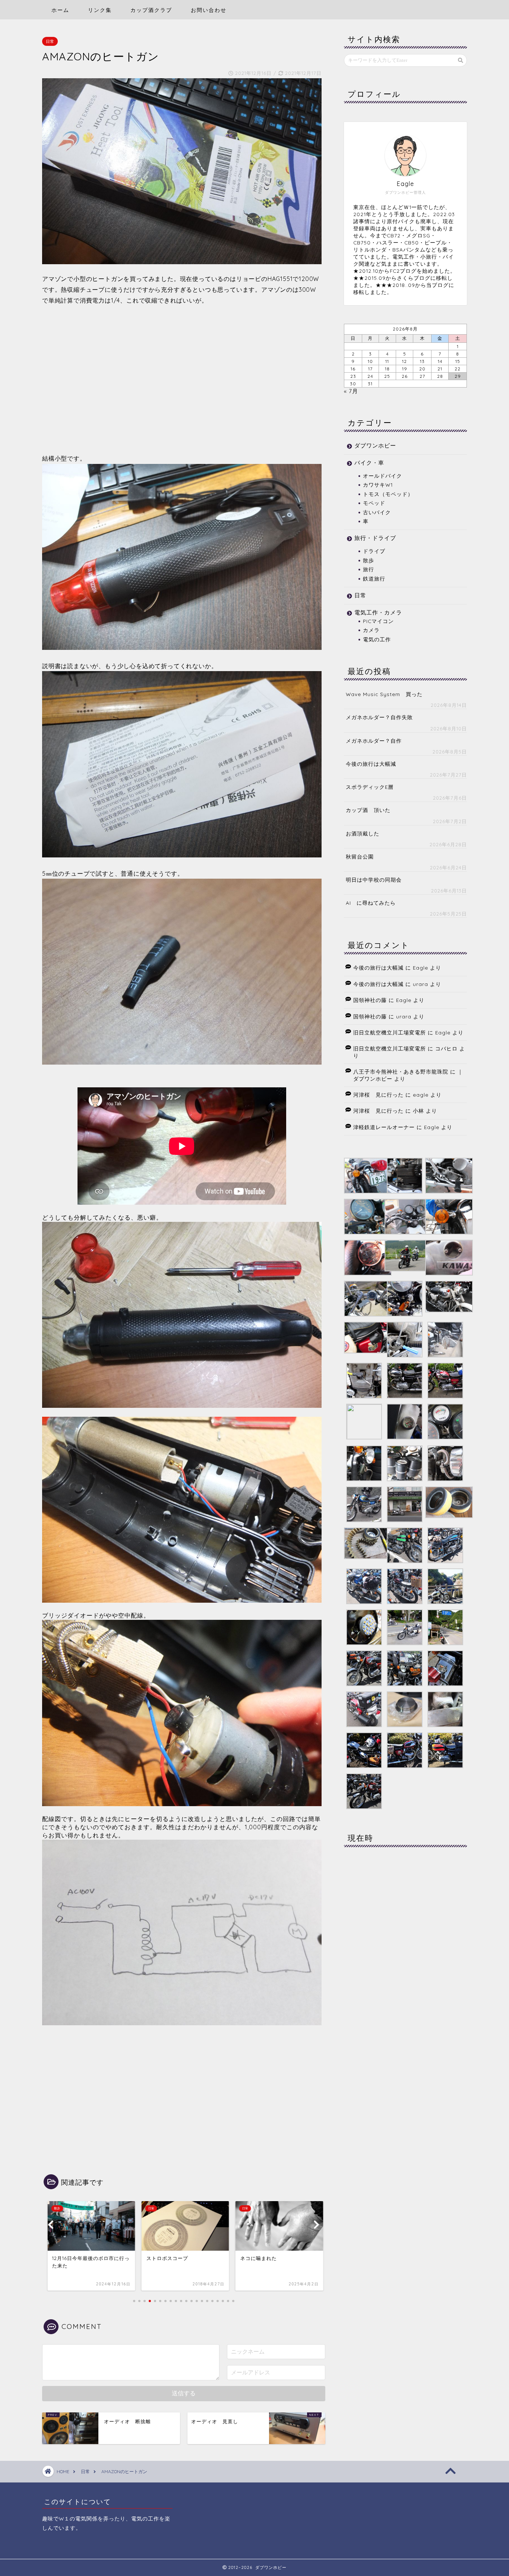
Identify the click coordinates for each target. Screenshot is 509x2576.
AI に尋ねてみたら (371, 903)
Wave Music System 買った (384, 694)
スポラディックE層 (370, 787)
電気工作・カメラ (378, 612)
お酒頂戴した (363, 833)
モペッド (374, 503)
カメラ (371, 630)
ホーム (60, 10)
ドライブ (374, 551)
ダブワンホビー (375, 445)
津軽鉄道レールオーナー (384, 1127)
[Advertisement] (182, 379)
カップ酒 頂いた (368, 810)
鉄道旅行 (374, 579)
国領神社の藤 (370, 1000)
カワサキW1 (378, 485)
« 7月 (351, 391)
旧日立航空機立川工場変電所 (390, 1032)
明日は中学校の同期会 (374, 880)
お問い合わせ (209, 10)
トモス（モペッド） (388, 494)
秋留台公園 (360, 856)
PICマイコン (378, 621)
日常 (50, 41)
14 (440, 361)
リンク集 (100, 10)
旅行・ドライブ (375, 538)
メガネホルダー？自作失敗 (379, 717)
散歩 (369, 560)
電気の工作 (377, 639)
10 (370, 361)
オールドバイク (382, 476)
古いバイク (377, 512)
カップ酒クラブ (151, 10)
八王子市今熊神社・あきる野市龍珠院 (401, 1072)
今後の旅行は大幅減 (371, 764)
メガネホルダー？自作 (374, 741)
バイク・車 (369, 463)
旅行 (369, 569)
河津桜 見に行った (378, 1095)
